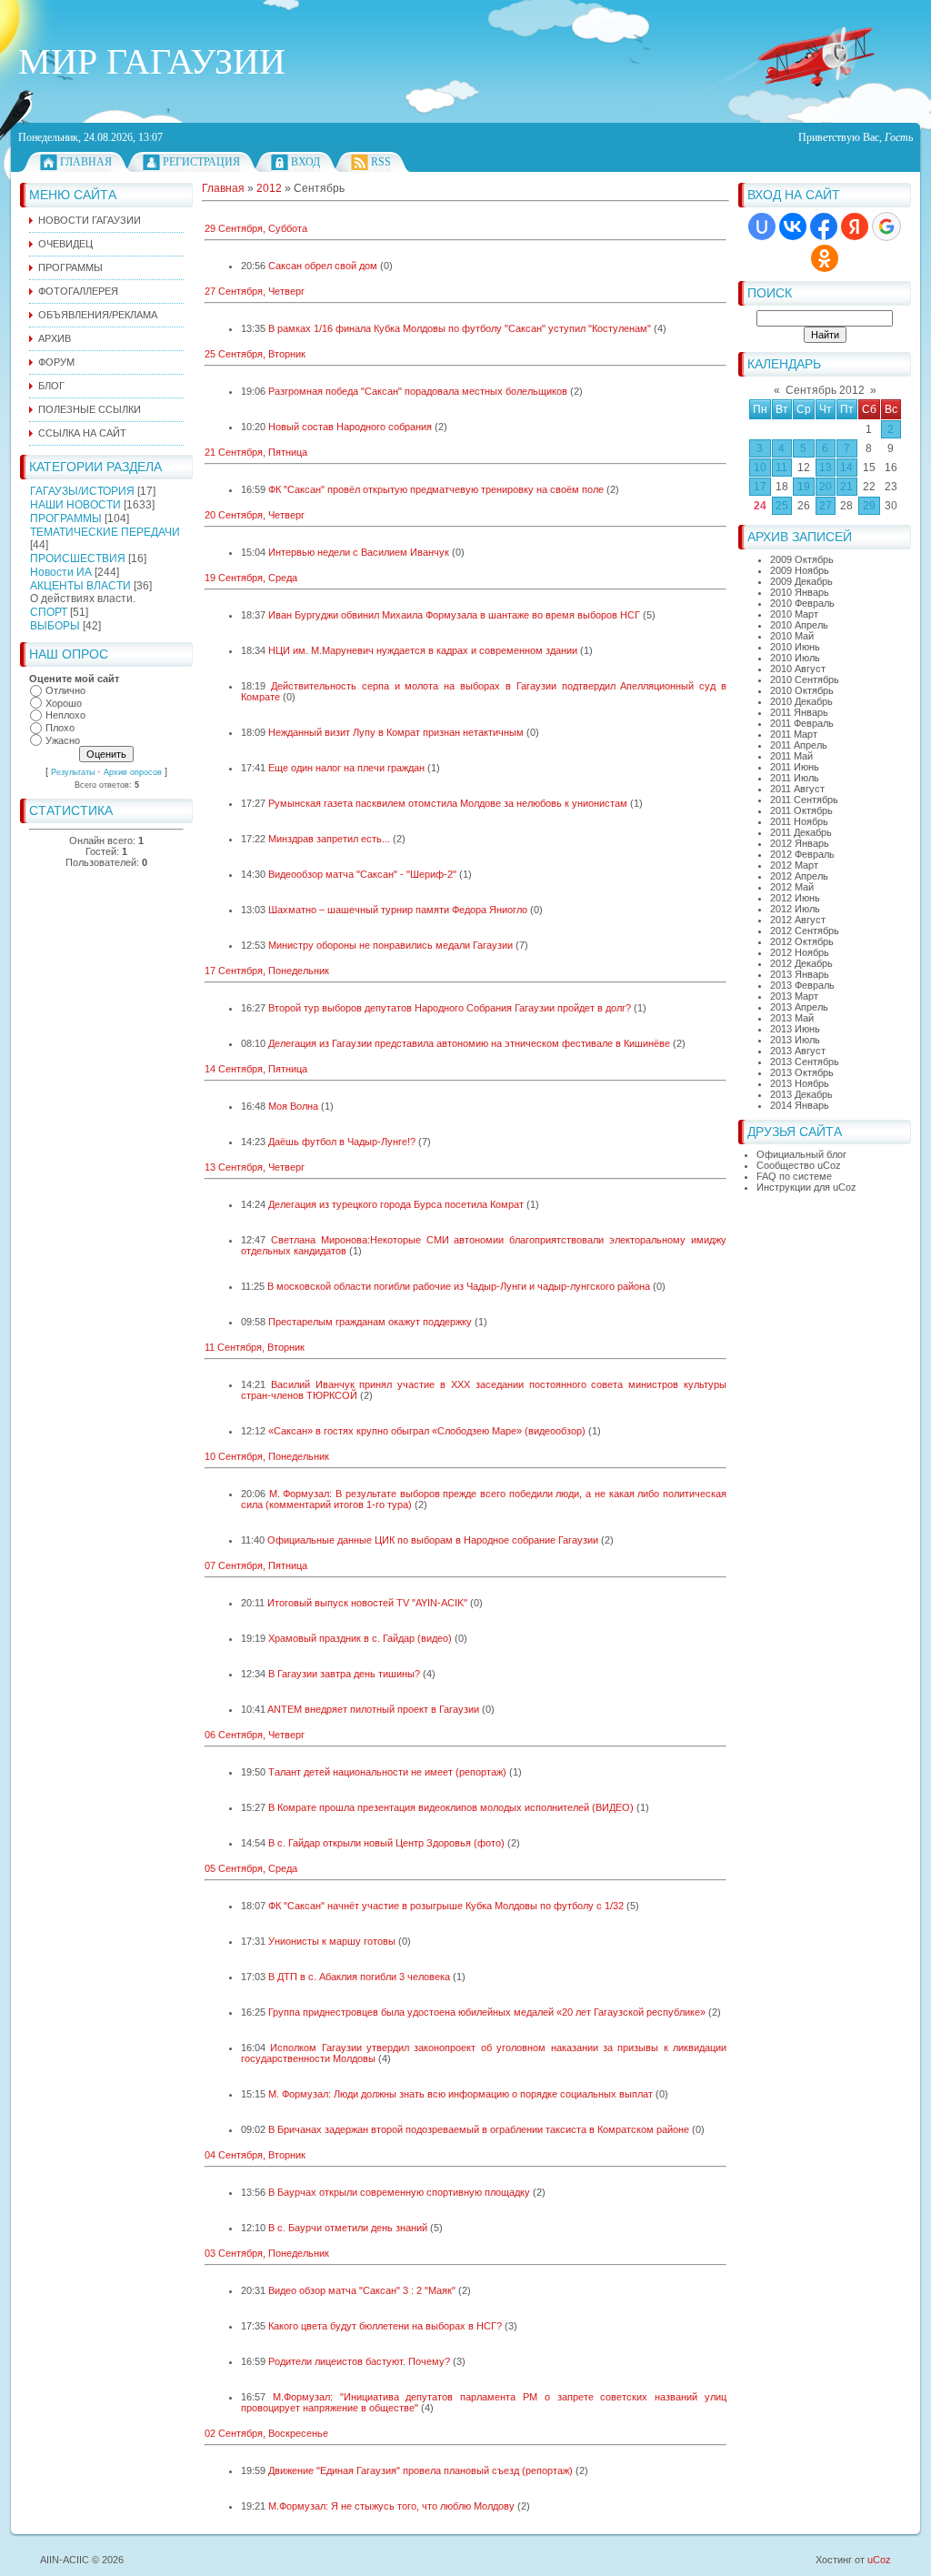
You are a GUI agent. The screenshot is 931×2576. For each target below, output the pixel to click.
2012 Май (792, 887)
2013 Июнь (795, 1029)
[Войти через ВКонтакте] (793, 226)
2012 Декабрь (801, 963)
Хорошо (64, 703)
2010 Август (798, 669)
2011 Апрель (799, 745)
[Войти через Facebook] (824, 226)
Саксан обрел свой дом (323, 266)
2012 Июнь (795, 898)
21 (846, 487)
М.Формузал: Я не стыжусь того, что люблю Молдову (391, 2506)
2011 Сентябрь (804, 800)
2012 (269, 188)
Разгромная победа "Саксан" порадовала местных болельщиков (418, 391)
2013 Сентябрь (805, 1062)
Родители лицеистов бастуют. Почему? (359, 2361)
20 (826, 487)
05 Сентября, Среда (251, 1868)
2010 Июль (795, 658)
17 (760, 487)
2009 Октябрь (802, 559)
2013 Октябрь (802, 1072)
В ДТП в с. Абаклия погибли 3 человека (359, 1977)
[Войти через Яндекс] (855, 226)
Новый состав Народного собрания (350, 427)
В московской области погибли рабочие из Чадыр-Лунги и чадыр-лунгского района (459, 1286)
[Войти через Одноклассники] (825, 258)
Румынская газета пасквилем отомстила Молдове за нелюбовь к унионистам (448, 803)
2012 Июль (795, 909)
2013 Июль (795, 1040)
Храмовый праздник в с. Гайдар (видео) (360, 1638)
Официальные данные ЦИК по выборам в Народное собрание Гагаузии (433, 1540)
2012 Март (794, 865)
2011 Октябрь (801, 810)
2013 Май (792, 1018)
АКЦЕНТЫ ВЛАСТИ (80, 586)
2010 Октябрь (802, 690)
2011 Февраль (802, 723)
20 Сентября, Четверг (255, 515)
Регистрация (201, 162)
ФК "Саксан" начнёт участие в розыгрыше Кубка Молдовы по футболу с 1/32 (446, 1906)
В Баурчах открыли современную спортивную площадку (399, 2192)
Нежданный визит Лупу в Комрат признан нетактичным (396, 732)
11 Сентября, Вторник (255, 1347)
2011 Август (797, 789)
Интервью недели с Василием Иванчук (359, 552)
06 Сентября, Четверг (255, 1735)
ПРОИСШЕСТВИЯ (78, 558)
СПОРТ (49, 612)
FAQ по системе (794, 1176)
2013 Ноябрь (800, 1083)
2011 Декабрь (801, 832)
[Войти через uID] (762, 226)
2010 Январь (800, 592)
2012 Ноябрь (800, 952)
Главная (86, 162)
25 (782, 506)
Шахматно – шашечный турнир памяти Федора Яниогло (398, 910)
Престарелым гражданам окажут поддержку (370, 1322)
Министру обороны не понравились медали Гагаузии (390, 945)
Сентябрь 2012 (825, 390)
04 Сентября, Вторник (255, 2155)
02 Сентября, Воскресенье (266, 2433)
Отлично (65, 690)
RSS (381, 162)
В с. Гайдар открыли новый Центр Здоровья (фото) (386, 1843)
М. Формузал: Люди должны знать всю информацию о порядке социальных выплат (460, 2094)
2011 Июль (795, 778)
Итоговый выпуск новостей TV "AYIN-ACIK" (367, 1603)
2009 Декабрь (801, 581)
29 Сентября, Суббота (256, 228)
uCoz (879, 2560)
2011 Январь (799, 712)
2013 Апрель (799, 1007)
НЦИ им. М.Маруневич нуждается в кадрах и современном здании (423, 650)
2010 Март (794, 614)
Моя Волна (293, 1106)
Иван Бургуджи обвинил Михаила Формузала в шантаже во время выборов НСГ (454, 615)
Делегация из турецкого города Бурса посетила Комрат (396, 1204)
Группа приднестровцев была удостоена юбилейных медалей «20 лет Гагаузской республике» (487, 2012)
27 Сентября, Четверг (255, 291)
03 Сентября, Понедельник (267, 2253)
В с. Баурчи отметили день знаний (348, 2228)
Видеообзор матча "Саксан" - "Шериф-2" (362, 874)
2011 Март (794, 734)
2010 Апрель (799, 625)
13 (826, 468)
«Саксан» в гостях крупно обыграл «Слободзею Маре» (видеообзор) (427, 1431)
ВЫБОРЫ (55, 626)
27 (826, 506)
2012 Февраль (802, 854)
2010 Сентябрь (805, 679)
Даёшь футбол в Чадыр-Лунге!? (342, 1142)
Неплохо (65, 716)
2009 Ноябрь (800, 570)
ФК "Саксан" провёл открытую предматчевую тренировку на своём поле (436, 489)
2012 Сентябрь (805, 931)
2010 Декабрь (801, 701)
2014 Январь (800, 1105)
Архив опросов (133, 772)
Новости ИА (61, 572)
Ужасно (63, 740)
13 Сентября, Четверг (255, 1167)
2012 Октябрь (802, 941)
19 (804, 487)
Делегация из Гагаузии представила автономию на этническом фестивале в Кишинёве (469, 1043)
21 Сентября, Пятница (256, 452)
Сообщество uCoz (799, 1165)
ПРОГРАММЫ (66, 518)
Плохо (60, 728)
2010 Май (792, 636)
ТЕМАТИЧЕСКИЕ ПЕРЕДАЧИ (105, 532)
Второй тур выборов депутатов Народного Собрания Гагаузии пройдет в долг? (450, 1008)
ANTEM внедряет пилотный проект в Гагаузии (373, 1709)
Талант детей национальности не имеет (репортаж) (387, 1772)
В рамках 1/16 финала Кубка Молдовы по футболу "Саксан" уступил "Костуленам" (460, 328)
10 (760, 468)
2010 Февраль (802, 603)
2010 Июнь (795, 647)
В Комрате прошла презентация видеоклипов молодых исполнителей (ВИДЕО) (451, 1807)
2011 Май (791, 756)
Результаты (73, 772)
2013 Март (794, 996)
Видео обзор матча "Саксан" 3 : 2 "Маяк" (362, 2290)
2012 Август (798, 920)
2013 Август (798, 1051)
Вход (305, 162)
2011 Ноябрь (799, 821)
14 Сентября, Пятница (256, 1069)
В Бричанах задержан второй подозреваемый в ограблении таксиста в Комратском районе (479, 2129)
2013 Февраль (802, 985)
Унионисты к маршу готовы (332, 1941)
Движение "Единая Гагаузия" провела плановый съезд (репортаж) (420, 2470)
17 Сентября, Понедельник (267, 971)
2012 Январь (800, 843)
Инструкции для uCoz (806, 1187)
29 (869, 506)
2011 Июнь (795, 767)
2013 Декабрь (801, 1094)
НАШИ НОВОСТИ (75, 505)
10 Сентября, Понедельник (267, 1456)
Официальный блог (801, 1154)
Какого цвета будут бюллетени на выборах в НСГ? (385, 2326)
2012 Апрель (799, 876)
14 (846, 468)
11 (781, 468)
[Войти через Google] (886, 226)
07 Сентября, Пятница (256, 1565)
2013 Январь (800, 974)
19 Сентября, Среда (251, 578)
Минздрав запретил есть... (329, 839)
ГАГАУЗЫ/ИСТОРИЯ (82, 491)
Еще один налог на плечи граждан (346, 768)
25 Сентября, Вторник (255, 354)
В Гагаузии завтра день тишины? (344, 1674)
